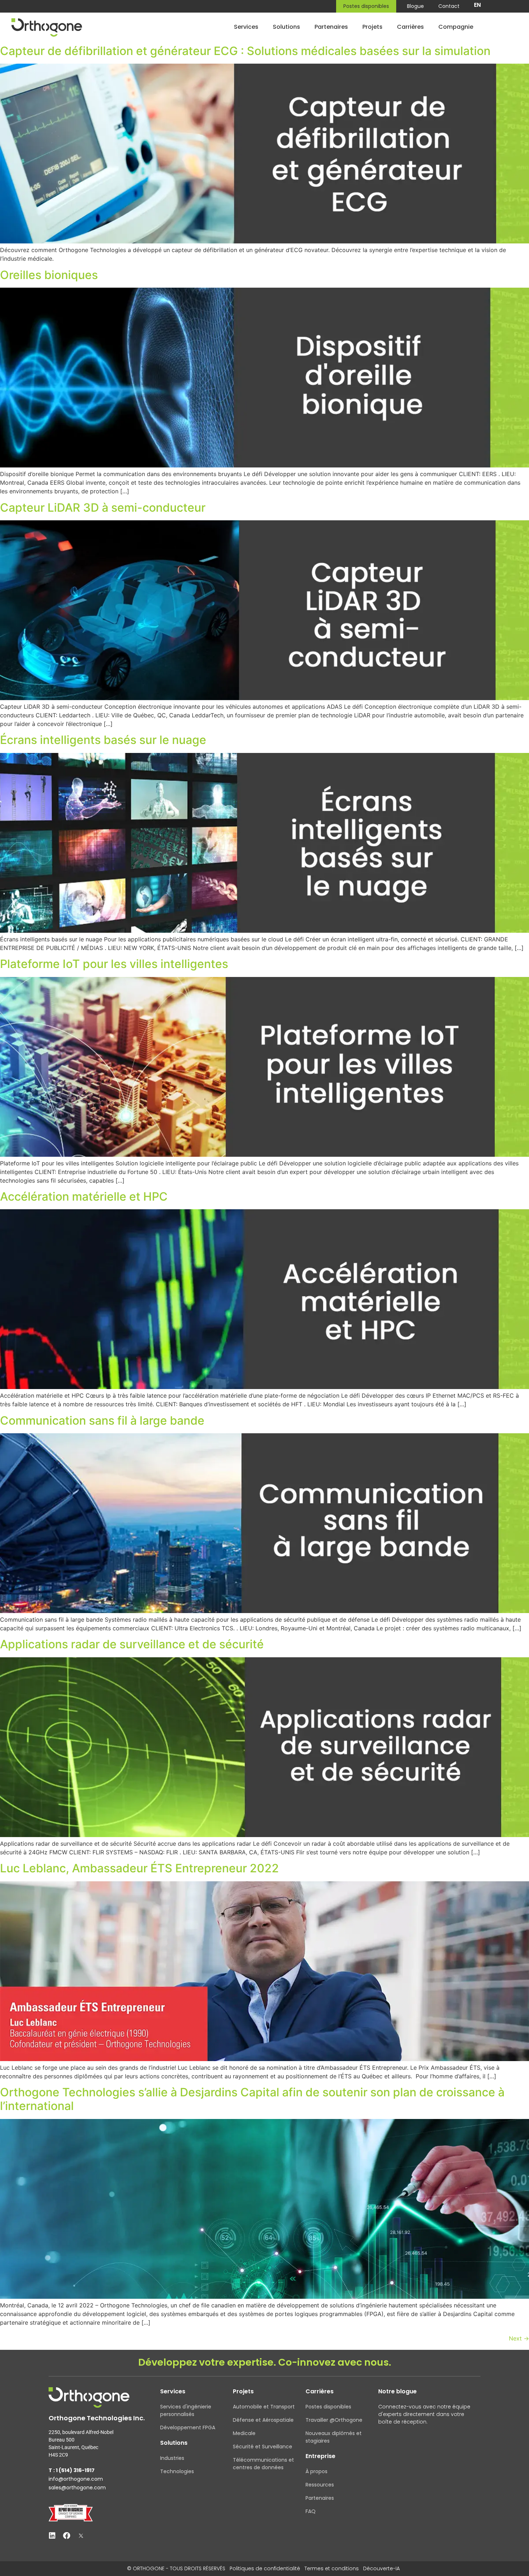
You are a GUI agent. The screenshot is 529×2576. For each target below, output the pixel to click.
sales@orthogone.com (77, 2488)
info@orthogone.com (76, 2479)
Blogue (415, 6)
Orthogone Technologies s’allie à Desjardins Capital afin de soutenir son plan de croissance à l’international (252, 2099)
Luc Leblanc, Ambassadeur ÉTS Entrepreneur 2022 (139, 1868)
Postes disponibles (366, 6)
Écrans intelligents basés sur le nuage (103, 740)
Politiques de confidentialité (265, 2568)
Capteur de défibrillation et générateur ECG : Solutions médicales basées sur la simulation (245, 51)
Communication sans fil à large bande (102, 1421)
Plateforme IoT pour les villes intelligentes (114, 964)
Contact (449, 6)
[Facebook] (67, 2536)
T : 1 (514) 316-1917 (72, 2470)
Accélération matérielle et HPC (84, 1196)
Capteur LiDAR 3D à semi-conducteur (103, 508)
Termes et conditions (332, 2568)
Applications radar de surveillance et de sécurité (132, 1644)
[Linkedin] (52, 2536)
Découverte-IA (381, 2568)
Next (519, 2338)
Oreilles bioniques (49, 275)
